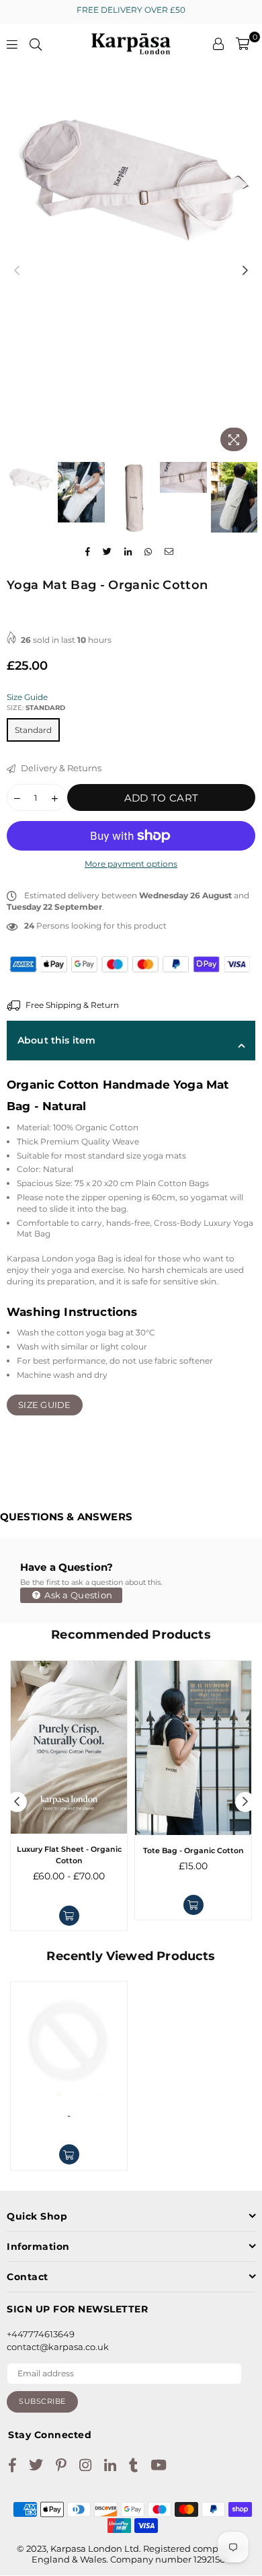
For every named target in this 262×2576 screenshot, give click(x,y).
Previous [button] (17, 271)
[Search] (36, 44)
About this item (56, 1040)
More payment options (131, 864)
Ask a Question (77, 1595)
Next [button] (245, 271)
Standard (33, 730)
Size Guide (27, 697)
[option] (131, 168)
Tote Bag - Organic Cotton (193, 1850)
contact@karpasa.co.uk (58, 2347)
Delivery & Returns (60, 768)
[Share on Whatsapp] (148, 552)
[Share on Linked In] (128, 552)
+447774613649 (41, 2334)
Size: (36, 708)
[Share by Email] (169, 552)
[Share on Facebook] (88, 552)
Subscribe (42, 2401)
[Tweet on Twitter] (107, 552)
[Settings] (218, 44)
